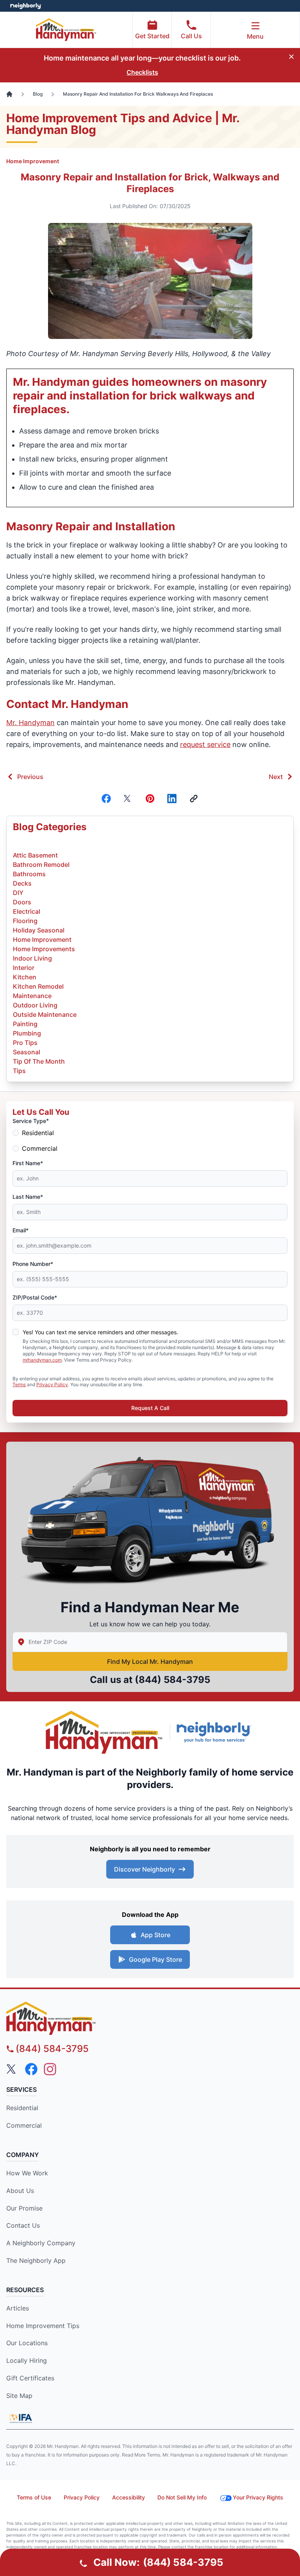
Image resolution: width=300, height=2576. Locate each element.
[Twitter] (128, 799)
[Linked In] (172, 799)
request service (205, 744)
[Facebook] (106, 799)
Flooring (25, 921)
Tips (19, 1071)
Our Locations (27, 2343)
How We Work (27, 2173)
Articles (18, 2308)
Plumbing (27, 1033)
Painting (25, 1024)
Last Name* (28, 1197)
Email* (21, 1230)
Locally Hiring (27, 2360)
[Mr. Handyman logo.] (104, 1732)
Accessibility (129, 2497)
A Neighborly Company (41, 2243)
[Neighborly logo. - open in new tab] (26, 6)
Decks (22, 883)
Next (276, 777)
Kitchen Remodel (38, 986)
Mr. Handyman (30, 723)
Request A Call (150, 1408)
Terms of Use (34, 2497)
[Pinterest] (150, 799)
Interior (24, 968)
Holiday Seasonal (39, 930)
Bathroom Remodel (41, 865)
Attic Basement (35, 855)
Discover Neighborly (145, 1869)
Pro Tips (25, 1043)
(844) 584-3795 (172, 1680)
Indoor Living (32, 958)
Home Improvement (33, 161)
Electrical (27, 911)
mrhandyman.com (42, 1360)
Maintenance (32, 996)
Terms (19, 1384)
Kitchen (25, 977)
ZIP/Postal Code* (35, 1297)
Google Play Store (155, 1959)
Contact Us (23, 2225)
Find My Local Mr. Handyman (150, 1661)
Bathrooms (29, 874)
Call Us (191, 36)
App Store (155, 1935)
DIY (18, 893)
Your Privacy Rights (258, 2497)
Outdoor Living (35, 1005)
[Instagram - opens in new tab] (50, 2069)
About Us (20, 2191)
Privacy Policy (52, 1384)
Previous (30, 777)
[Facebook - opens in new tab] (31, 2069)
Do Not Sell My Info (182, 2497)
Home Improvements (44, 949)
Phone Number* (33, 1264)
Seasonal (27, 1052)
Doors (22, 902)
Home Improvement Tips (43, 2326)
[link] (194, 799)
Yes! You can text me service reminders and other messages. (100, 1332)
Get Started (152, 36)
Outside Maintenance (45, 1014)
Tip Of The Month (39, 1061)
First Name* (28, 1163)
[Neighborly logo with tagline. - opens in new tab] (216, 1732)
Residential (38, 1133)
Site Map (19, 2396)
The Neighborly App (36, 2260)
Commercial (40, 1148)
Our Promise (24, 2208)
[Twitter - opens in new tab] (12, 2069)
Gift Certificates (30, 2378)
